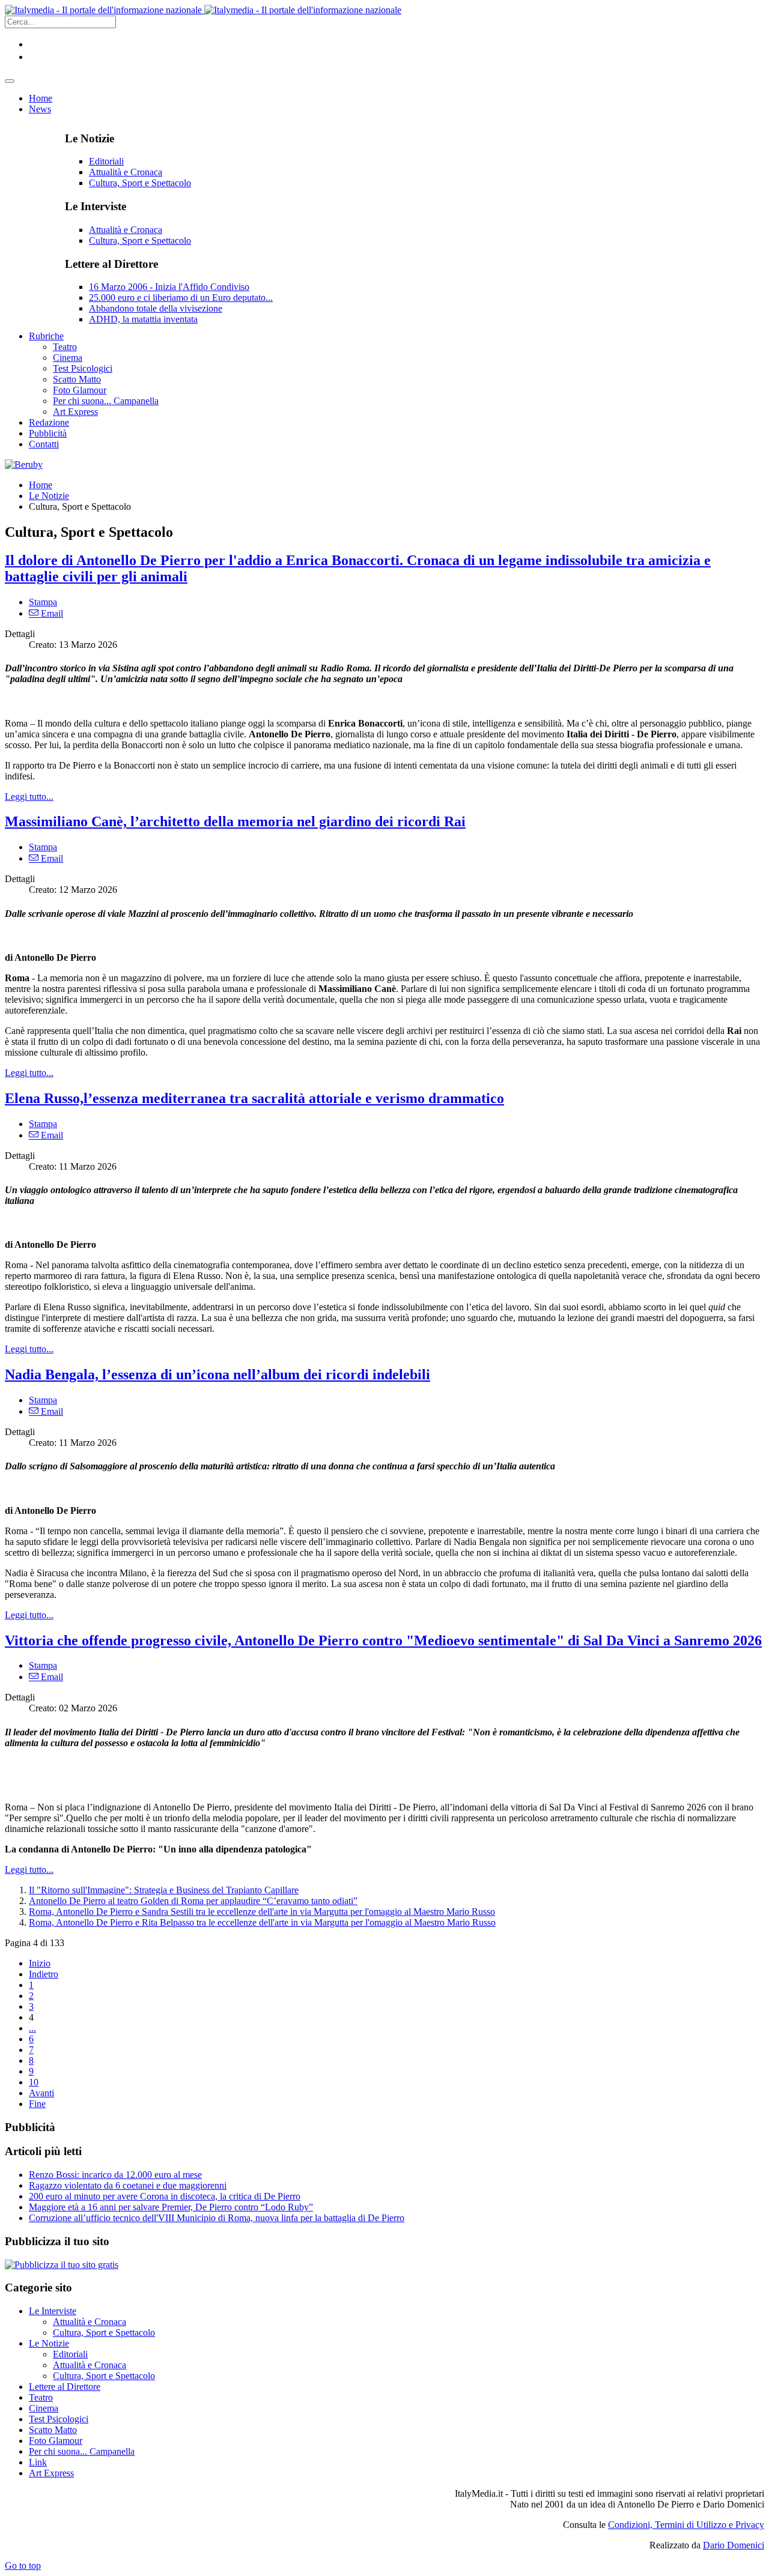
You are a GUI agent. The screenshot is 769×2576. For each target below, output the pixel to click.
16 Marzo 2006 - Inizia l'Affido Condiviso (169, 287)
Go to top (23, 2565)
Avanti (41, 2093)
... (32, 2028)
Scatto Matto (53, 2430)
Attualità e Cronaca (126, 172)
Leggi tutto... (29, 797)
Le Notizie (49, 496)
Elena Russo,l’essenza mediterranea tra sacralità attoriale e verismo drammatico (254, 1098)
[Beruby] (24, 464)
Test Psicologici (59, 2419)
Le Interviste (53, 2311)
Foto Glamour (56, 2441)
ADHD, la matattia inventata (143, 319)
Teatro (41, 2397)
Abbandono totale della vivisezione (156, 308)
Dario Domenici (734, 2545)
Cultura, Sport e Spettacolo (140, 183)
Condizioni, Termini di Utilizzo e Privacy (686, 2525)
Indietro (44, 1974)
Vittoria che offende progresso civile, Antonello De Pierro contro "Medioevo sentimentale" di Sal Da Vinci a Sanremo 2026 (383, 1640)
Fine (37, 2104)
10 (34, 2082)
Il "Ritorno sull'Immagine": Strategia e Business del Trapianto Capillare (164, 1890)
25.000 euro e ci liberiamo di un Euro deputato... (181, 298)
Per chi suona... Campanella (82, 2451)
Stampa (43, 602)
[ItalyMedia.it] (203, 10)
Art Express (51, 2473)
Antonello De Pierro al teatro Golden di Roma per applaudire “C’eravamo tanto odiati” (193, 1901)
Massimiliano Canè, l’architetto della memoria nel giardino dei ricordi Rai (235, 821)
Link (38, 2462)
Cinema (44, 2408)
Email (51, 613)
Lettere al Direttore (65, 2387)
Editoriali (106, 161)
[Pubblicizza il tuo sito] (62, 2265)
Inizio (40, 1963)
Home (41, 485)
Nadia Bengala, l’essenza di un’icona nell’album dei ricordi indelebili (217, 1374)
